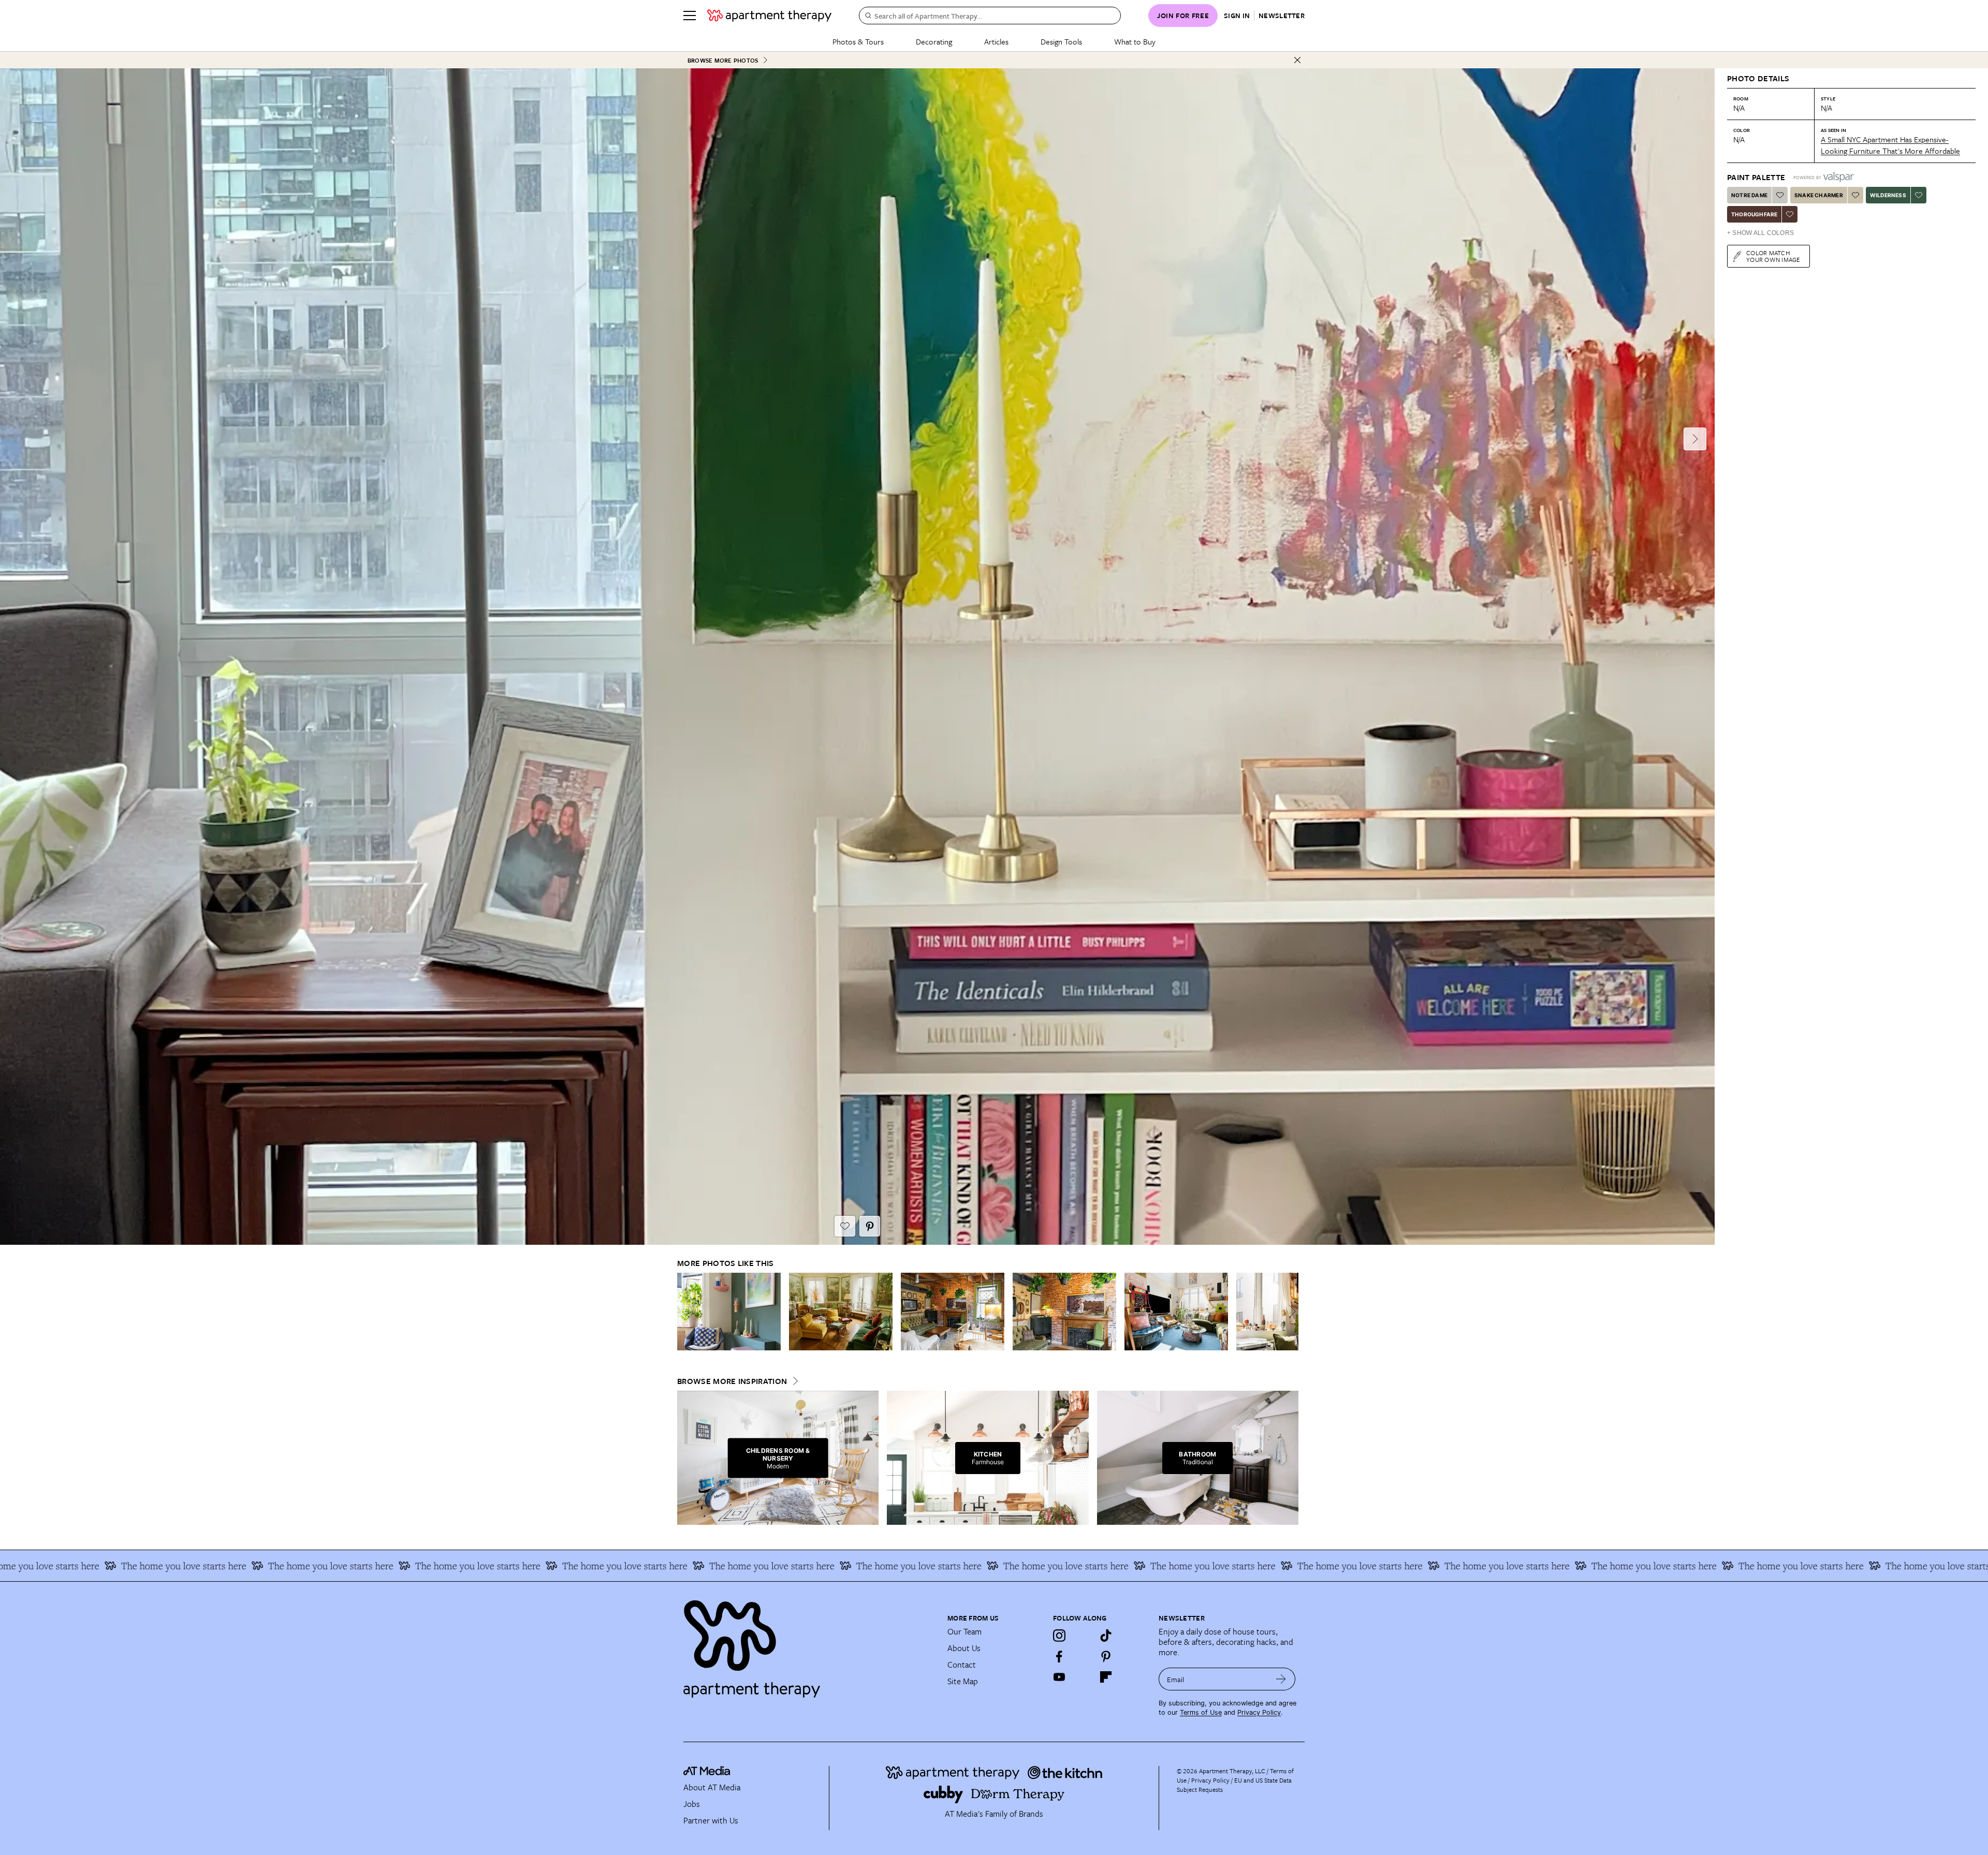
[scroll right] (1290, 1311)
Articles (996, 41)
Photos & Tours (858, 41)
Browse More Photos (723, 60)
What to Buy (1135, 41)
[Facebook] (1059, 1656)
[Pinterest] (1106, 1656)
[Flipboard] (1106, 1677)
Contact (962, 1665)
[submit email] (1281, 1679)
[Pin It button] (870, 1226)
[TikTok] (1106, 1636)
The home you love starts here (165, 1566)
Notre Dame (1749, 195)
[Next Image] (1695, 439)
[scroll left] (685, 1311)
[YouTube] (1059, 1677)
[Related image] (729, 1312)
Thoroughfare (1754, 214)
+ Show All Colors (1760, 233)
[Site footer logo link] (809, 1644)
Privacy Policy (1259, 1712)
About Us (964, 1648)
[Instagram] (1059, 1636)
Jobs (692, 1804)
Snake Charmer (1819, 195)
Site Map (963, 1681)
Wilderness (1888, 195)
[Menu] (690, 16)
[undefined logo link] (769, 16)
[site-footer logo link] (707, 1772)
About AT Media (712, 1787)
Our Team (964, 1631)
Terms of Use (1201, 1712)
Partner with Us (711, 1820)
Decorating (934, 41)
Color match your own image (1773, 256)
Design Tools (1061, 41)
